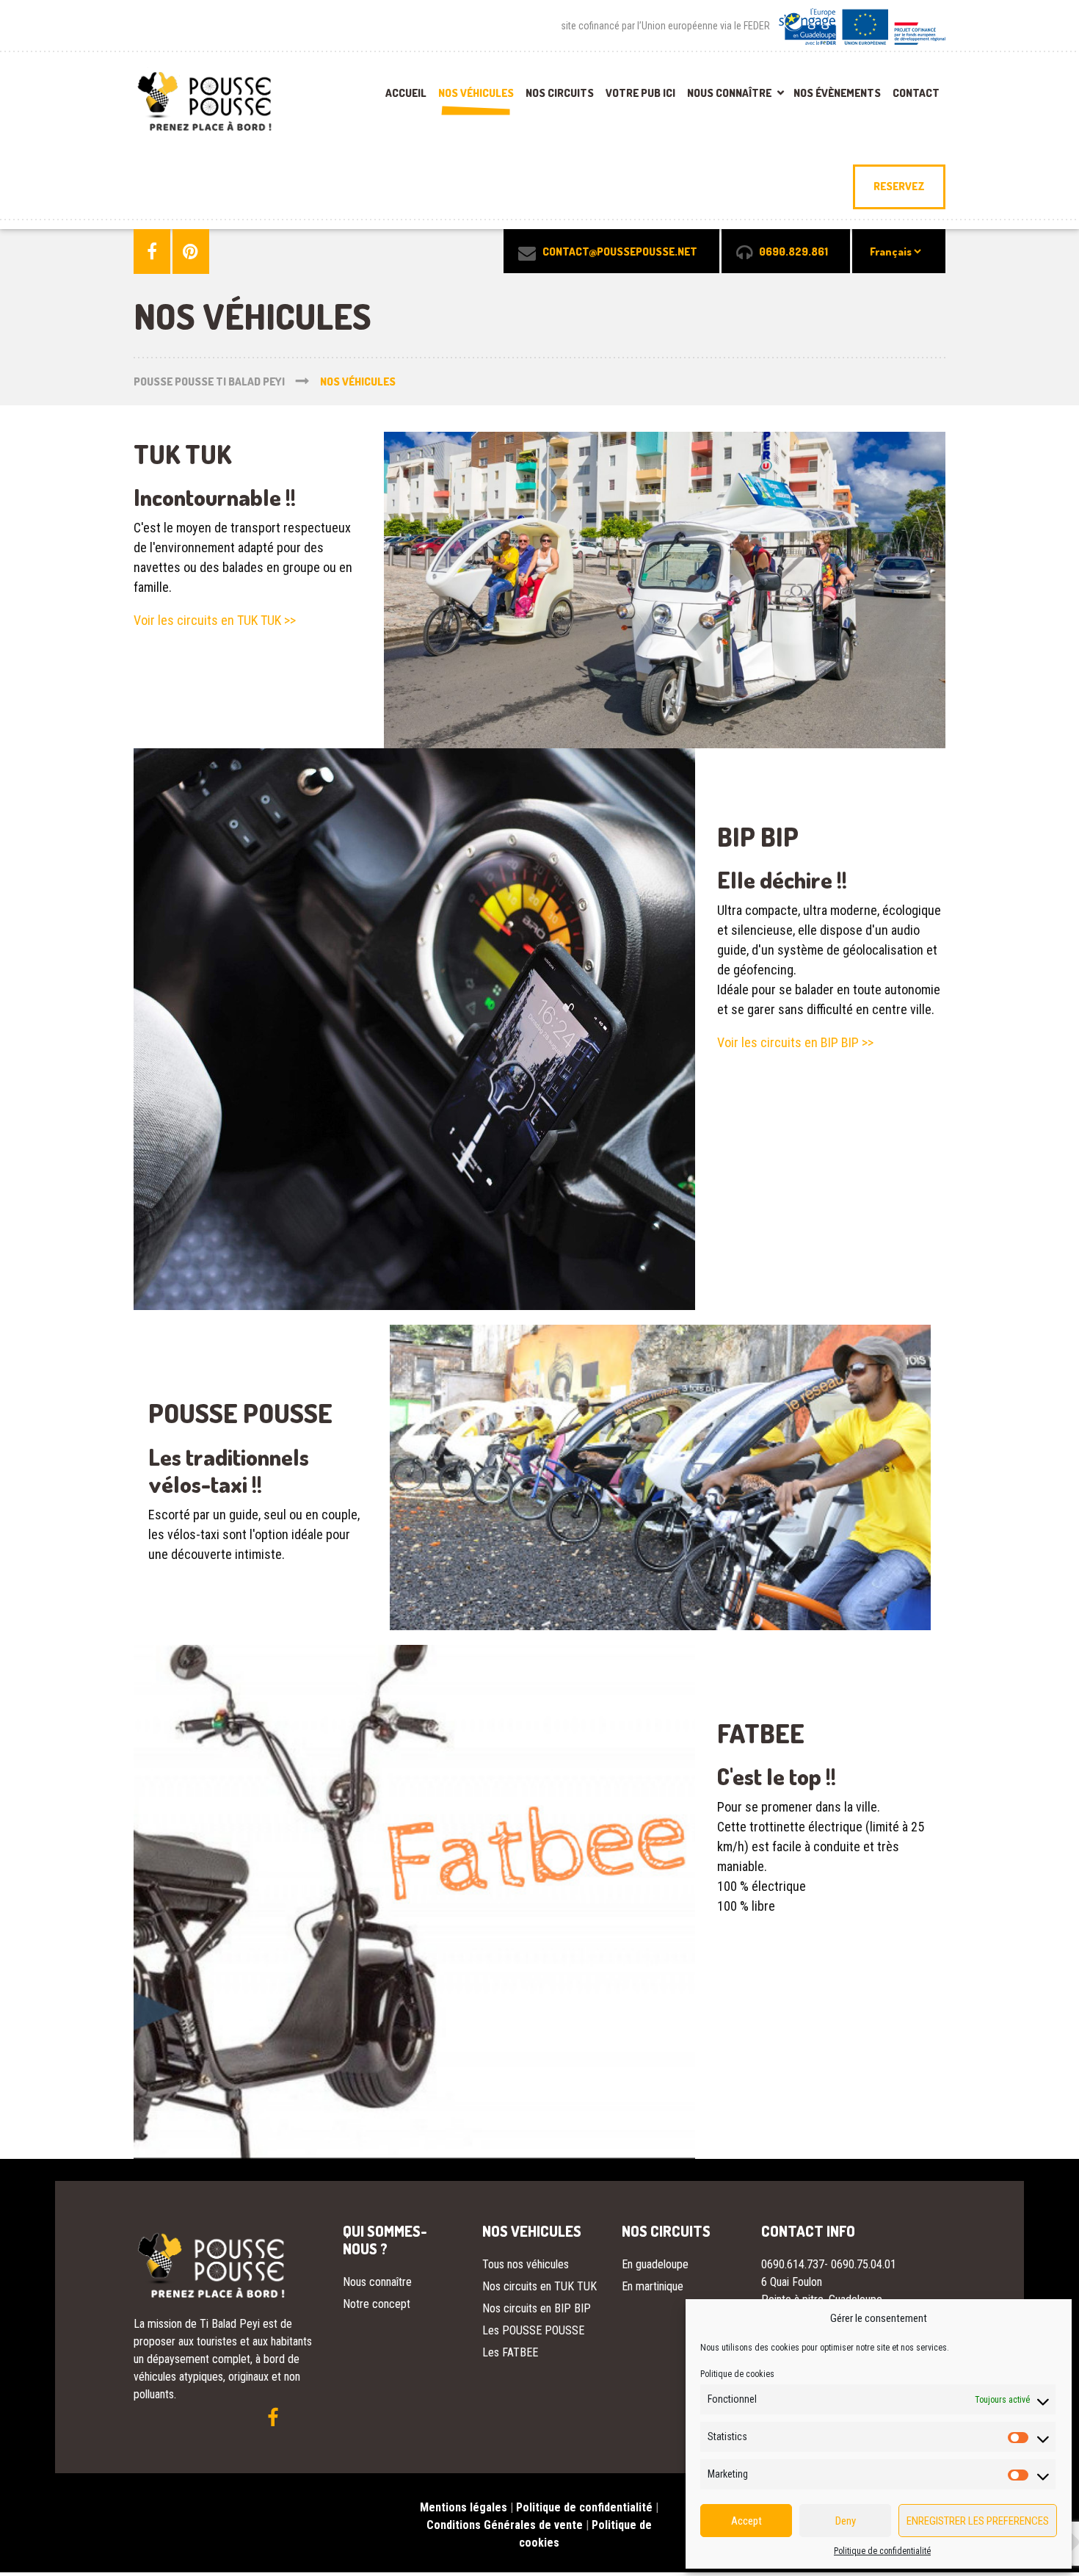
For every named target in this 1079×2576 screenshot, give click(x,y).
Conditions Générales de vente (505, 2525)
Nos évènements (837, 93)
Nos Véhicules (476, 93)
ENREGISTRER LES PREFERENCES (978, 2521)
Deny (846, 2521)
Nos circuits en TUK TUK (539, 2286)
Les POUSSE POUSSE (533, 2330)
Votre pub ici (640, 93)
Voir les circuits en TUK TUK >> (215, 620)
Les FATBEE (510, 2352)
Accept (746, 2521)
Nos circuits (560, 93)
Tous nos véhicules (526, 2264)
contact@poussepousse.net (620, 252)
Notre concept (377, 2304)
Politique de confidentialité (882, 2551)
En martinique (653, 2286)
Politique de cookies (737, 2374)
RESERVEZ (899, 186)
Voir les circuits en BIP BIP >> (795, 1042)
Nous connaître (729, 93)
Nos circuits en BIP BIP (537, 2308)
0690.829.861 (793, 252)
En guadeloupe (655, 2264)
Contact (916, 93)
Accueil (406, 93)
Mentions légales (464, 2507)
